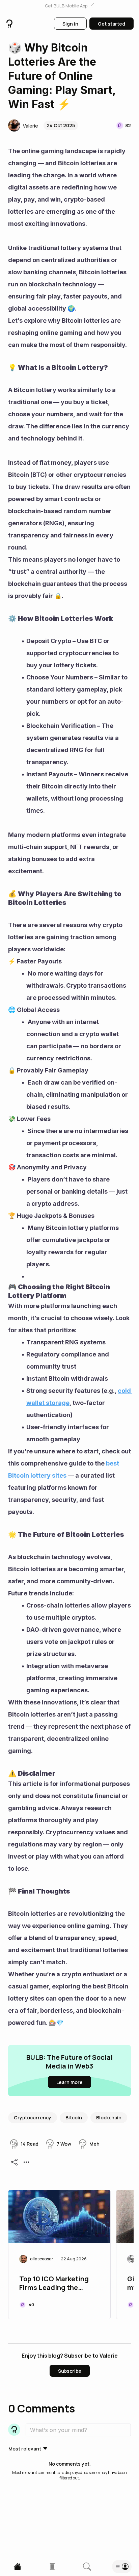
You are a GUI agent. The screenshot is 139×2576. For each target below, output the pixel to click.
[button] (69, 6)
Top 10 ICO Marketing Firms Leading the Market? (54, 2284)
